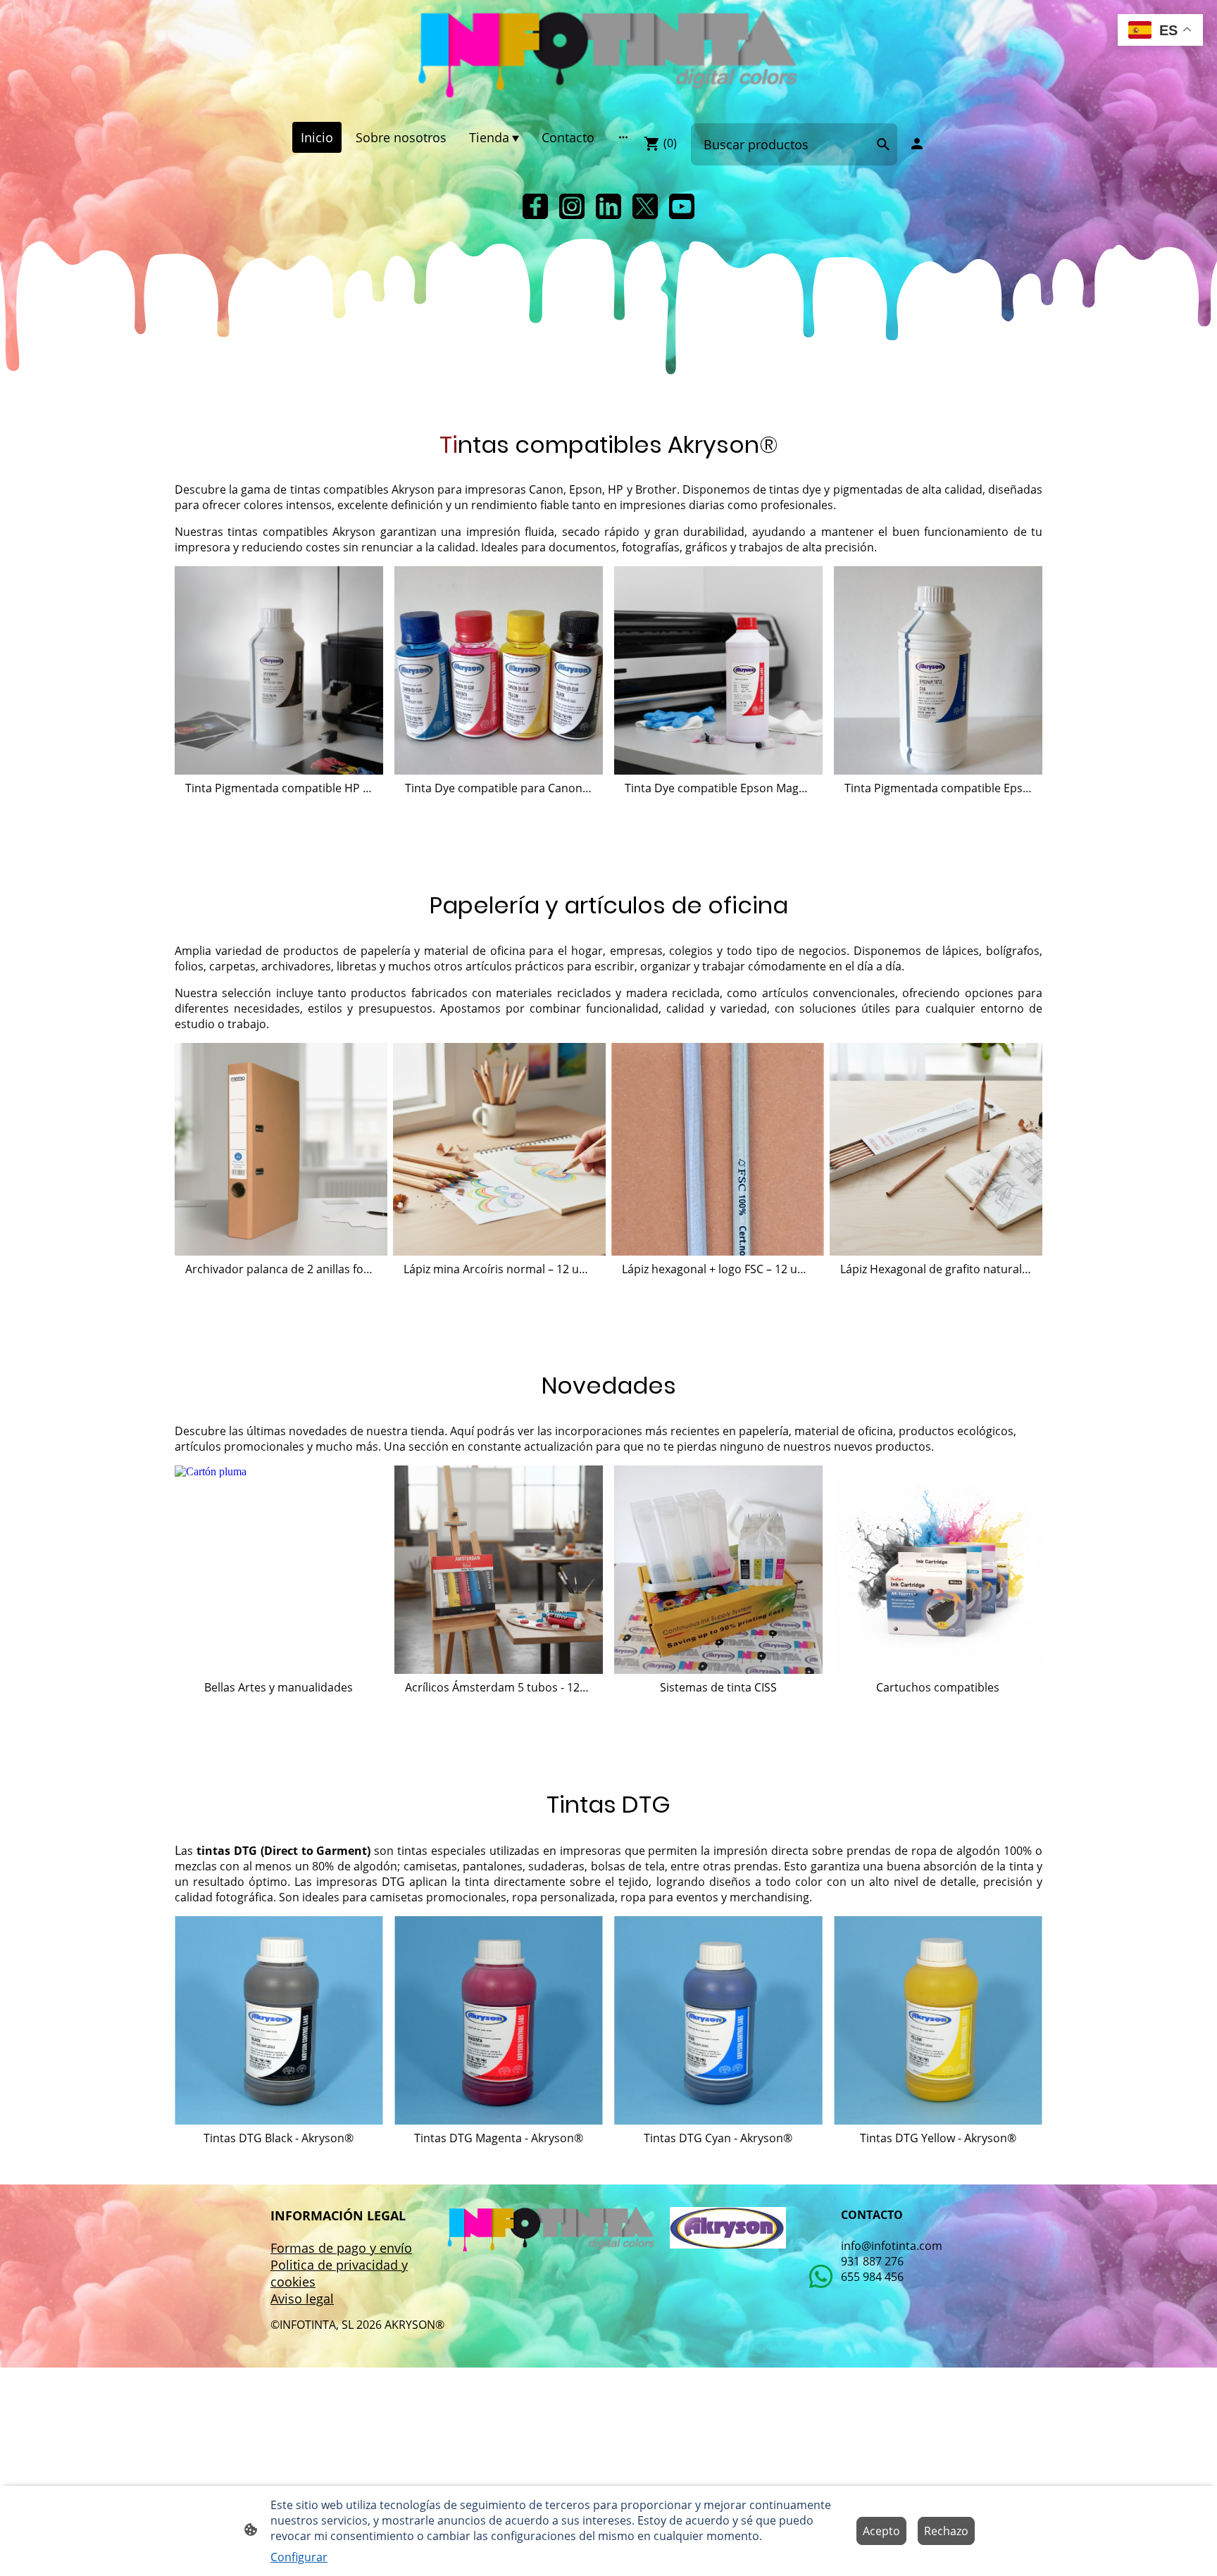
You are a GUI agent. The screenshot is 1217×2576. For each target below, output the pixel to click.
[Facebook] (535, 206)
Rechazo (946, 2531)
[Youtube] (682, 206)
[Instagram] (572, 206)
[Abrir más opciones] (623, 137)
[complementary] (1160, 31)
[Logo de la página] (608, 55)
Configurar (299, 2557)
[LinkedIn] (608, 206)
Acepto (881, 2531)
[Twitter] (645, 206)
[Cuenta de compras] (917, 144)
